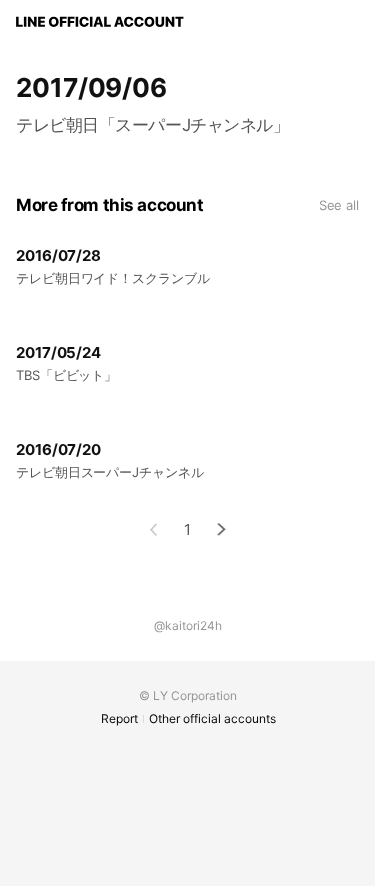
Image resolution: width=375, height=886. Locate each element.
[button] (222, 529)
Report (119, 718)
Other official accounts (212, 718)
